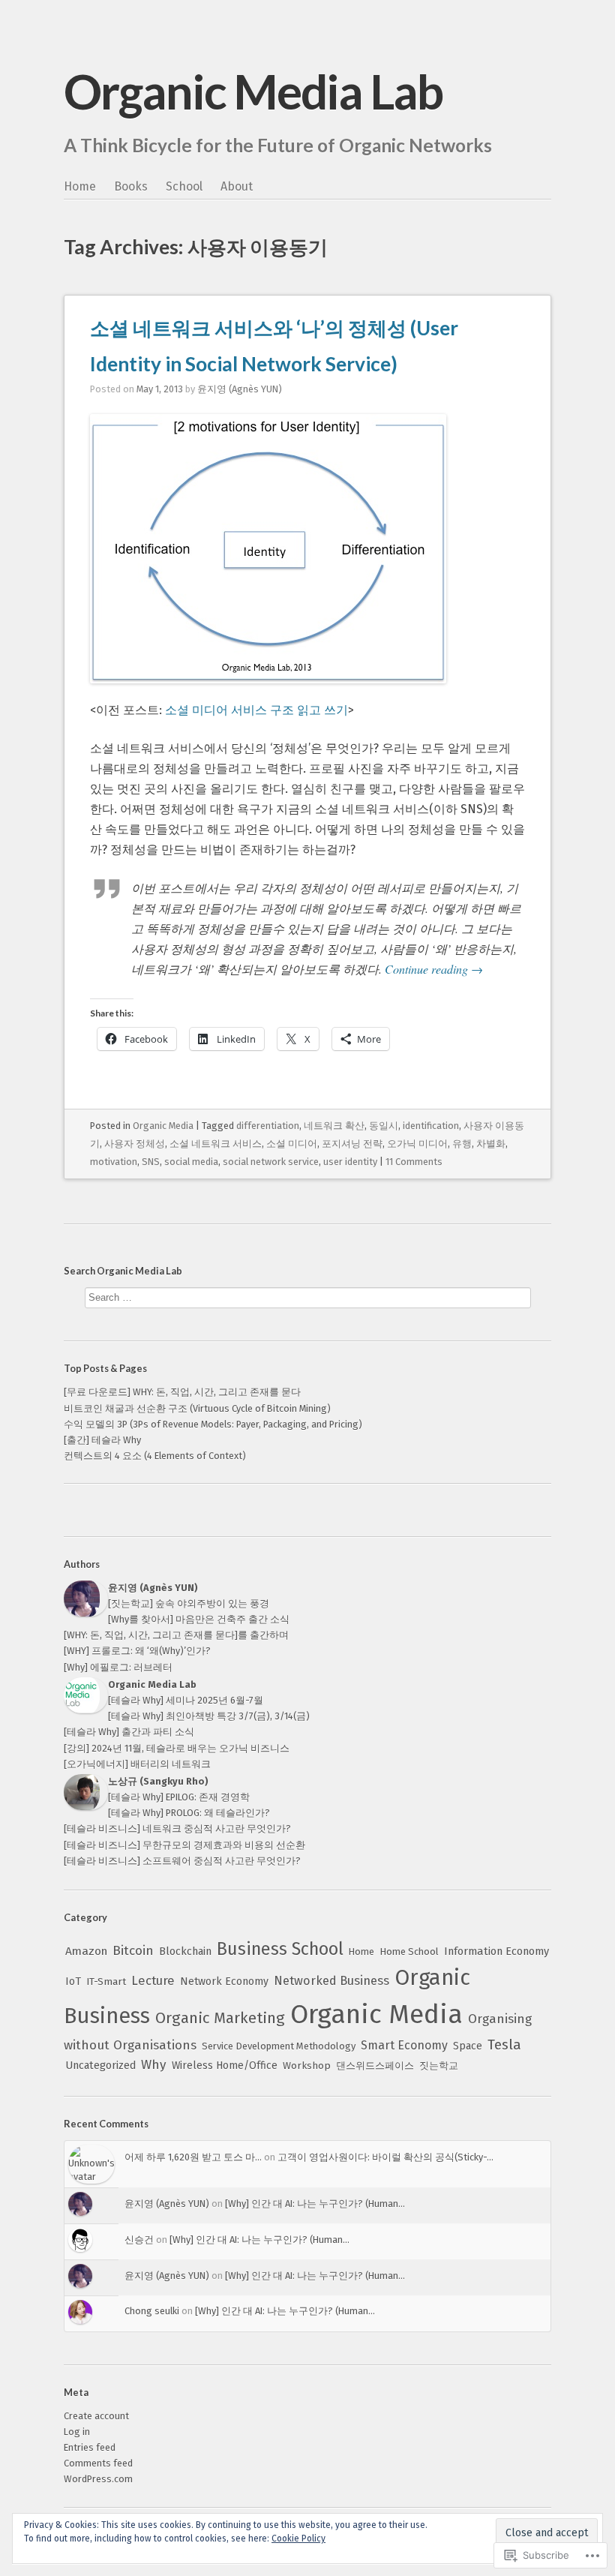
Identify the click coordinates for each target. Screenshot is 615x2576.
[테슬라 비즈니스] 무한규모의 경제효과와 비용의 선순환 (184, 1845)
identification (431, 1126)
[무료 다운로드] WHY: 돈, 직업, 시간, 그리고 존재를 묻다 (182, 1392)
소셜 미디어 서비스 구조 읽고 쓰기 (256, 710)
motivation (114, 1162)
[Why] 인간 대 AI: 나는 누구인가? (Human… (315, 2204)
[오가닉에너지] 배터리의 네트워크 (137, 1764)
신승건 (139, 2240)
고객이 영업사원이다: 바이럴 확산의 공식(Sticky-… (385, 2157)
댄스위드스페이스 (375, 2066)
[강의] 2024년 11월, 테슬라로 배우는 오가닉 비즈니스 (177, 1748)
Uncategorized (100, 2066)
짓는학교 (439, 2066)
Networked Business (331, 1981)
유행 (462, 1144)
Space (468, 2046)
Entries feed (90, 2447)
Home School (409, 1952)
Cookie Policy (298, 2538)
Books (131, 186)
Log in (77, 2432)
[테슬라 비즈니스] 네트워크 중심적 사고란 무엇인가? (177, 1828)
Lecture (153, 1980)
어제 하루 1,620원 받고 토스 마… (193, 2157)
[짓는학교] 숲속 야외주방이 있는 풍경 (189, 1603)
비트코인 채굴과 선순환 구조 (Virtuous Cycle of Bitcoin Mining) (197, 1408)
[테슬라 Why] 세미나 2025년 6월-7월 (186, 1700)
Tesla (504, 2045)
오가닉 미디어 (417, 1144)
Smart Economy (404, 2045)
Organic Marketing (220, 2018)
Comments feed (98, 2463)
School (184, 186)
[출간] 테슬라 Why (102, 1440)
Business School (280, 1949)
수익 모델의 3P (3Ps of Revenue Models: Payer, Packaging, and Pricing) (213, 1424)
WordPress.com (98, 2479)
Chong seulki (152, 2311)
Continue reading (434, 969)
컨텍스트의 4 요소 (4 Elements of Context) (155, 1456)
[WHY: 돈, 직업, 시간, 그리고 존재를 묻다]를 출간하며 (176, 1635)
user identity (350, 1162)
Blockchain (185, 1952)
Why (154, 2065)
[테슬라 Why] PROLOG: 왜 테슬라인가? (189, 1813)
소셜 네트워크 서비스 (216, 1144)
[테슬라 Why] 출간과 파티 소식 (129, 1732)
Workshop (307, 2066)
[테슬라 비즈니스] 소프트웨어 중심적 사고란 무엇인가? (182, 1861)
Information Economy (496, 1951)
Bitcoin (133, 1951)
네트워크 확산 (334, 1126)
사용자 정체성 (135, 1144)
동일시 (384, 1126)
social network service (271, 1162)
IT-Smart (106, 1982)
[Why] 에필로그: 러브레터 (118, 1667)
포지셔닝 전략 (352, 1144)
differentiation (268, 1126)
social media (191, 1162)
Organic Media (163, 1126)
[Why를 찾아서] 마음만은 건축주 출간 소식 (199, 1619)
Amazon (86, 1951)
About (237, 186)
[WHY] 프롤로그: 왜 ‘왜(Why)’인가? (137, 1651)
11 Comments (414, 1162)
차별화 (491, 1144)
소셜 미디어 (292, 1144)
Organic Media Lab (253, 91)
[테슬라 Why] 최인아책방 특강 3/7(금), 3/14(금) (209, 1716)
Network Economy (224, 1982)
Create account (96, 2416)
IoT (73, 1982)
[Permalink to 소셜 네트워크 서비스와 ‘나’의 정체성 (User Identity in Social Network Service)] (268, 690)
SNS (151, 1162)
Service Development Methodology (279, 2046)
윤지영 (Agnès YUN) (240, 389)
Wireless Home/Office (225, 2066)
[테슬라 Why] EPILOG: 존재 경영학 (179, 1797)
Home (80, 186)
